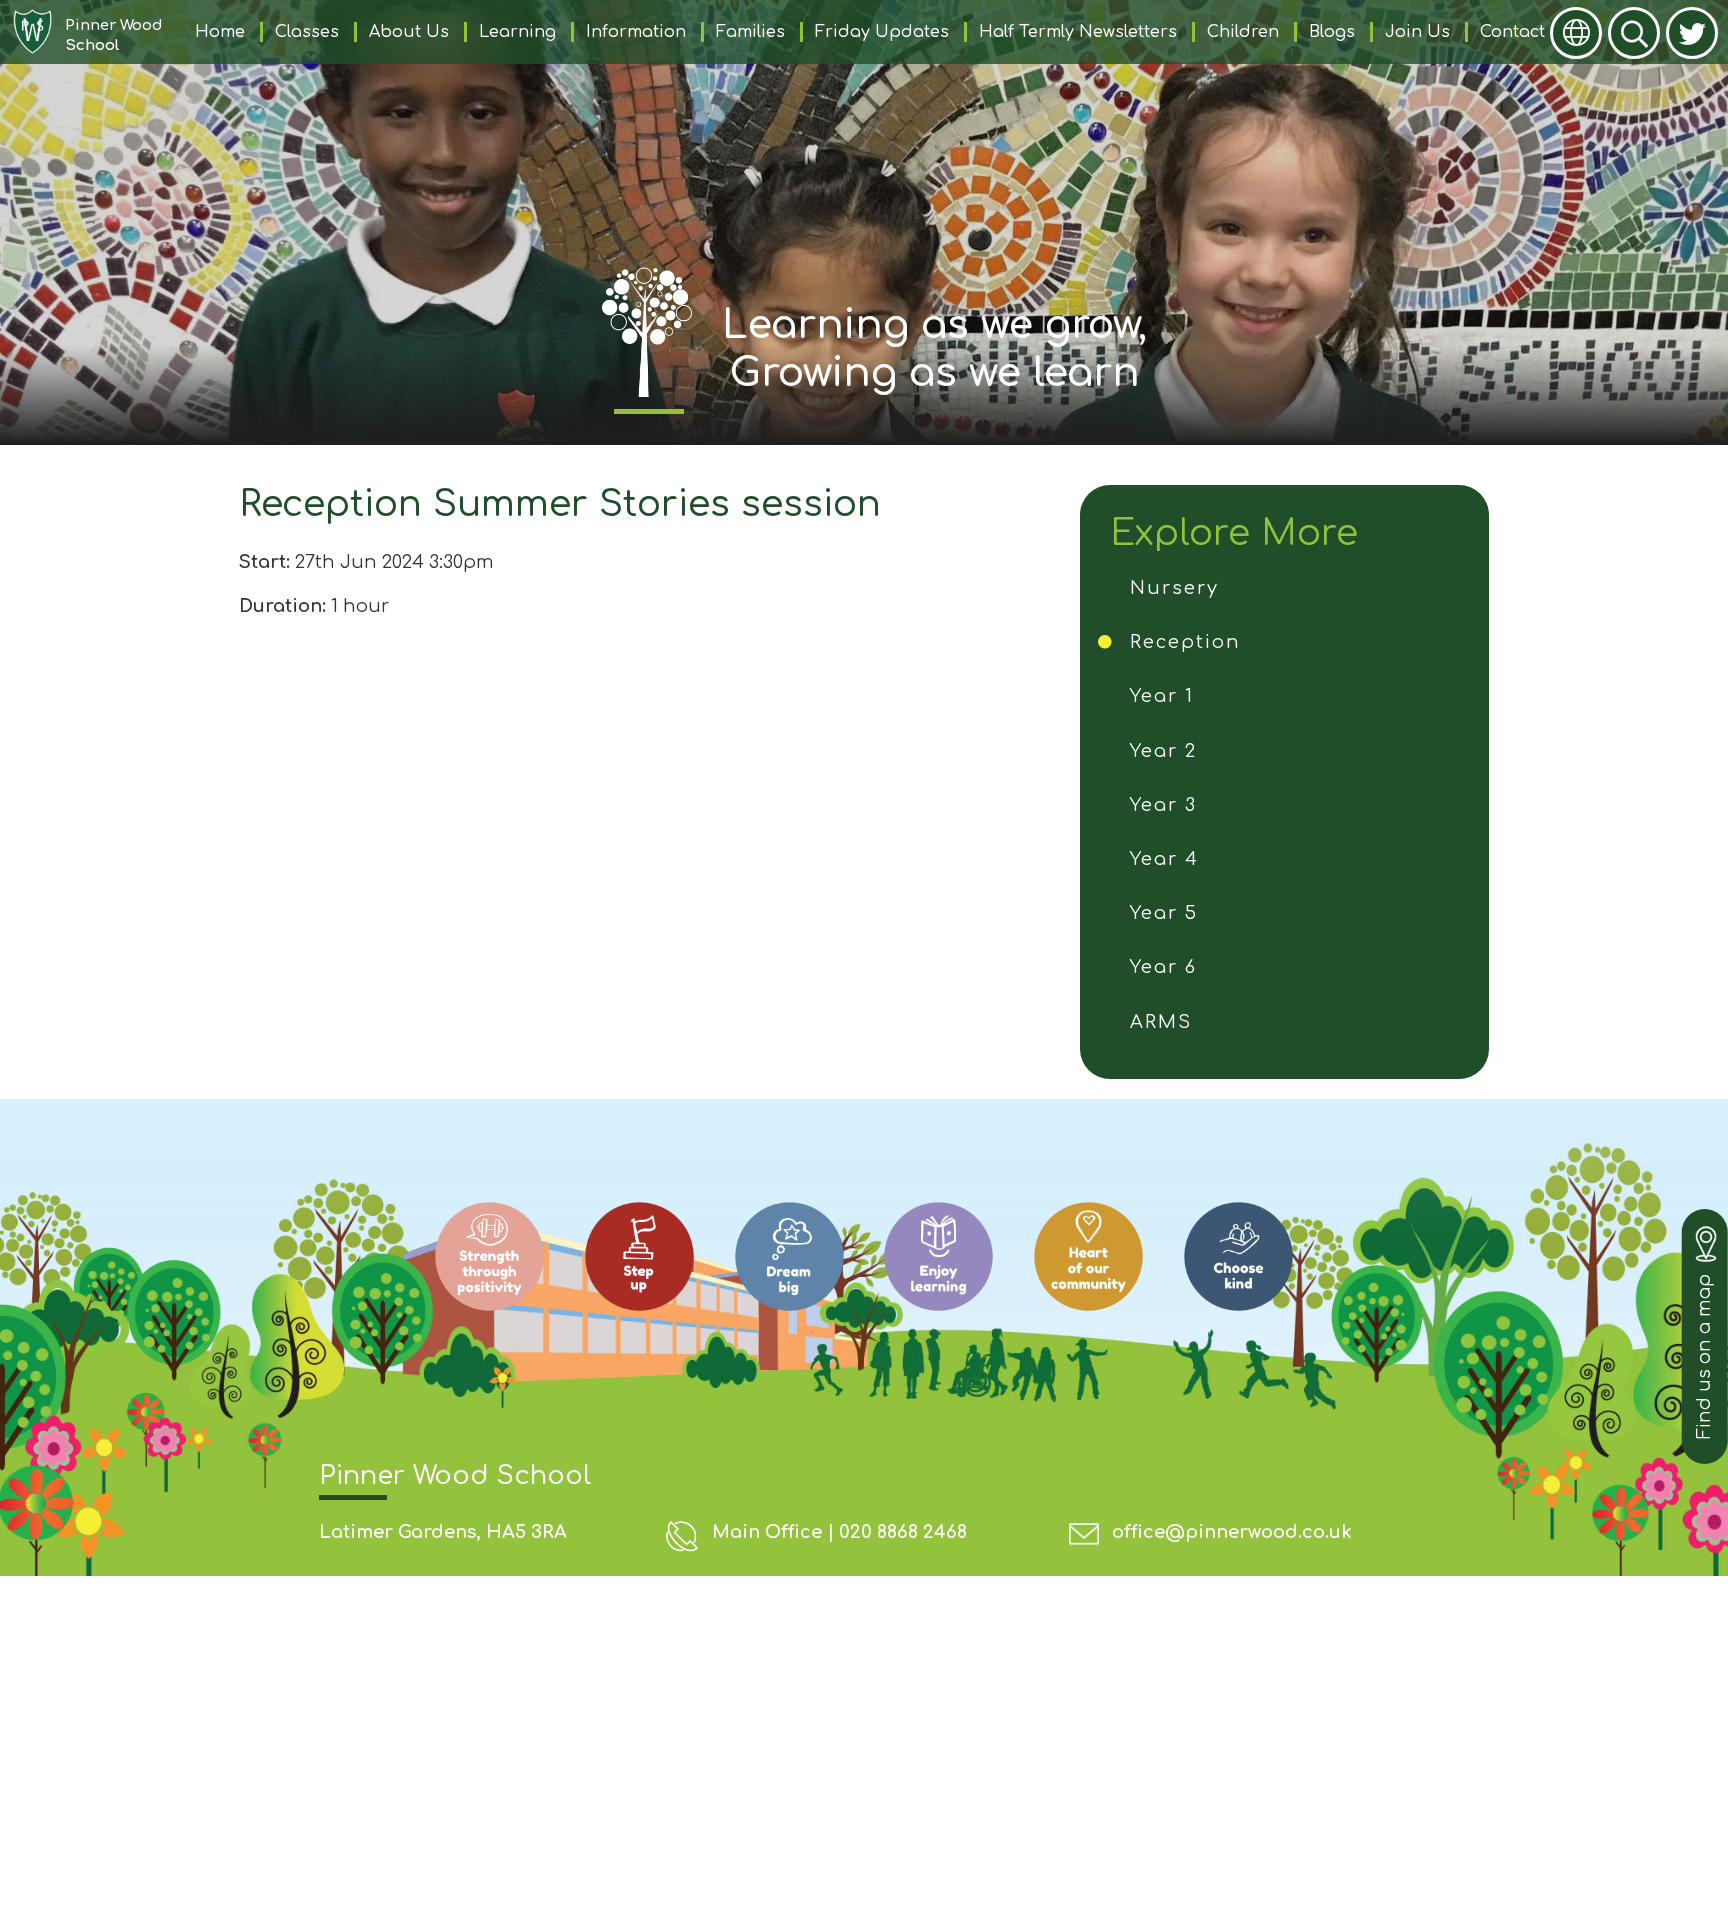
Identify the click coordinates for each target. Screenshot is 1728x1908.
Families (750, 32)
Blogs (1332, 32)
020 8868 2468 (903, 1532)
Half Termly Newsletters (1078, 32)
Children (1243, 32)
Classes (307, 32)
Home (220, 32)
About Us (409, 32)
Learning (517, 32)
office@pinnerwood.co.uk (1232, 1532)
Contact (1512, 32)
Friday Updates (882, 32)
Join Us (1417, 32)
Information (636, 32)
